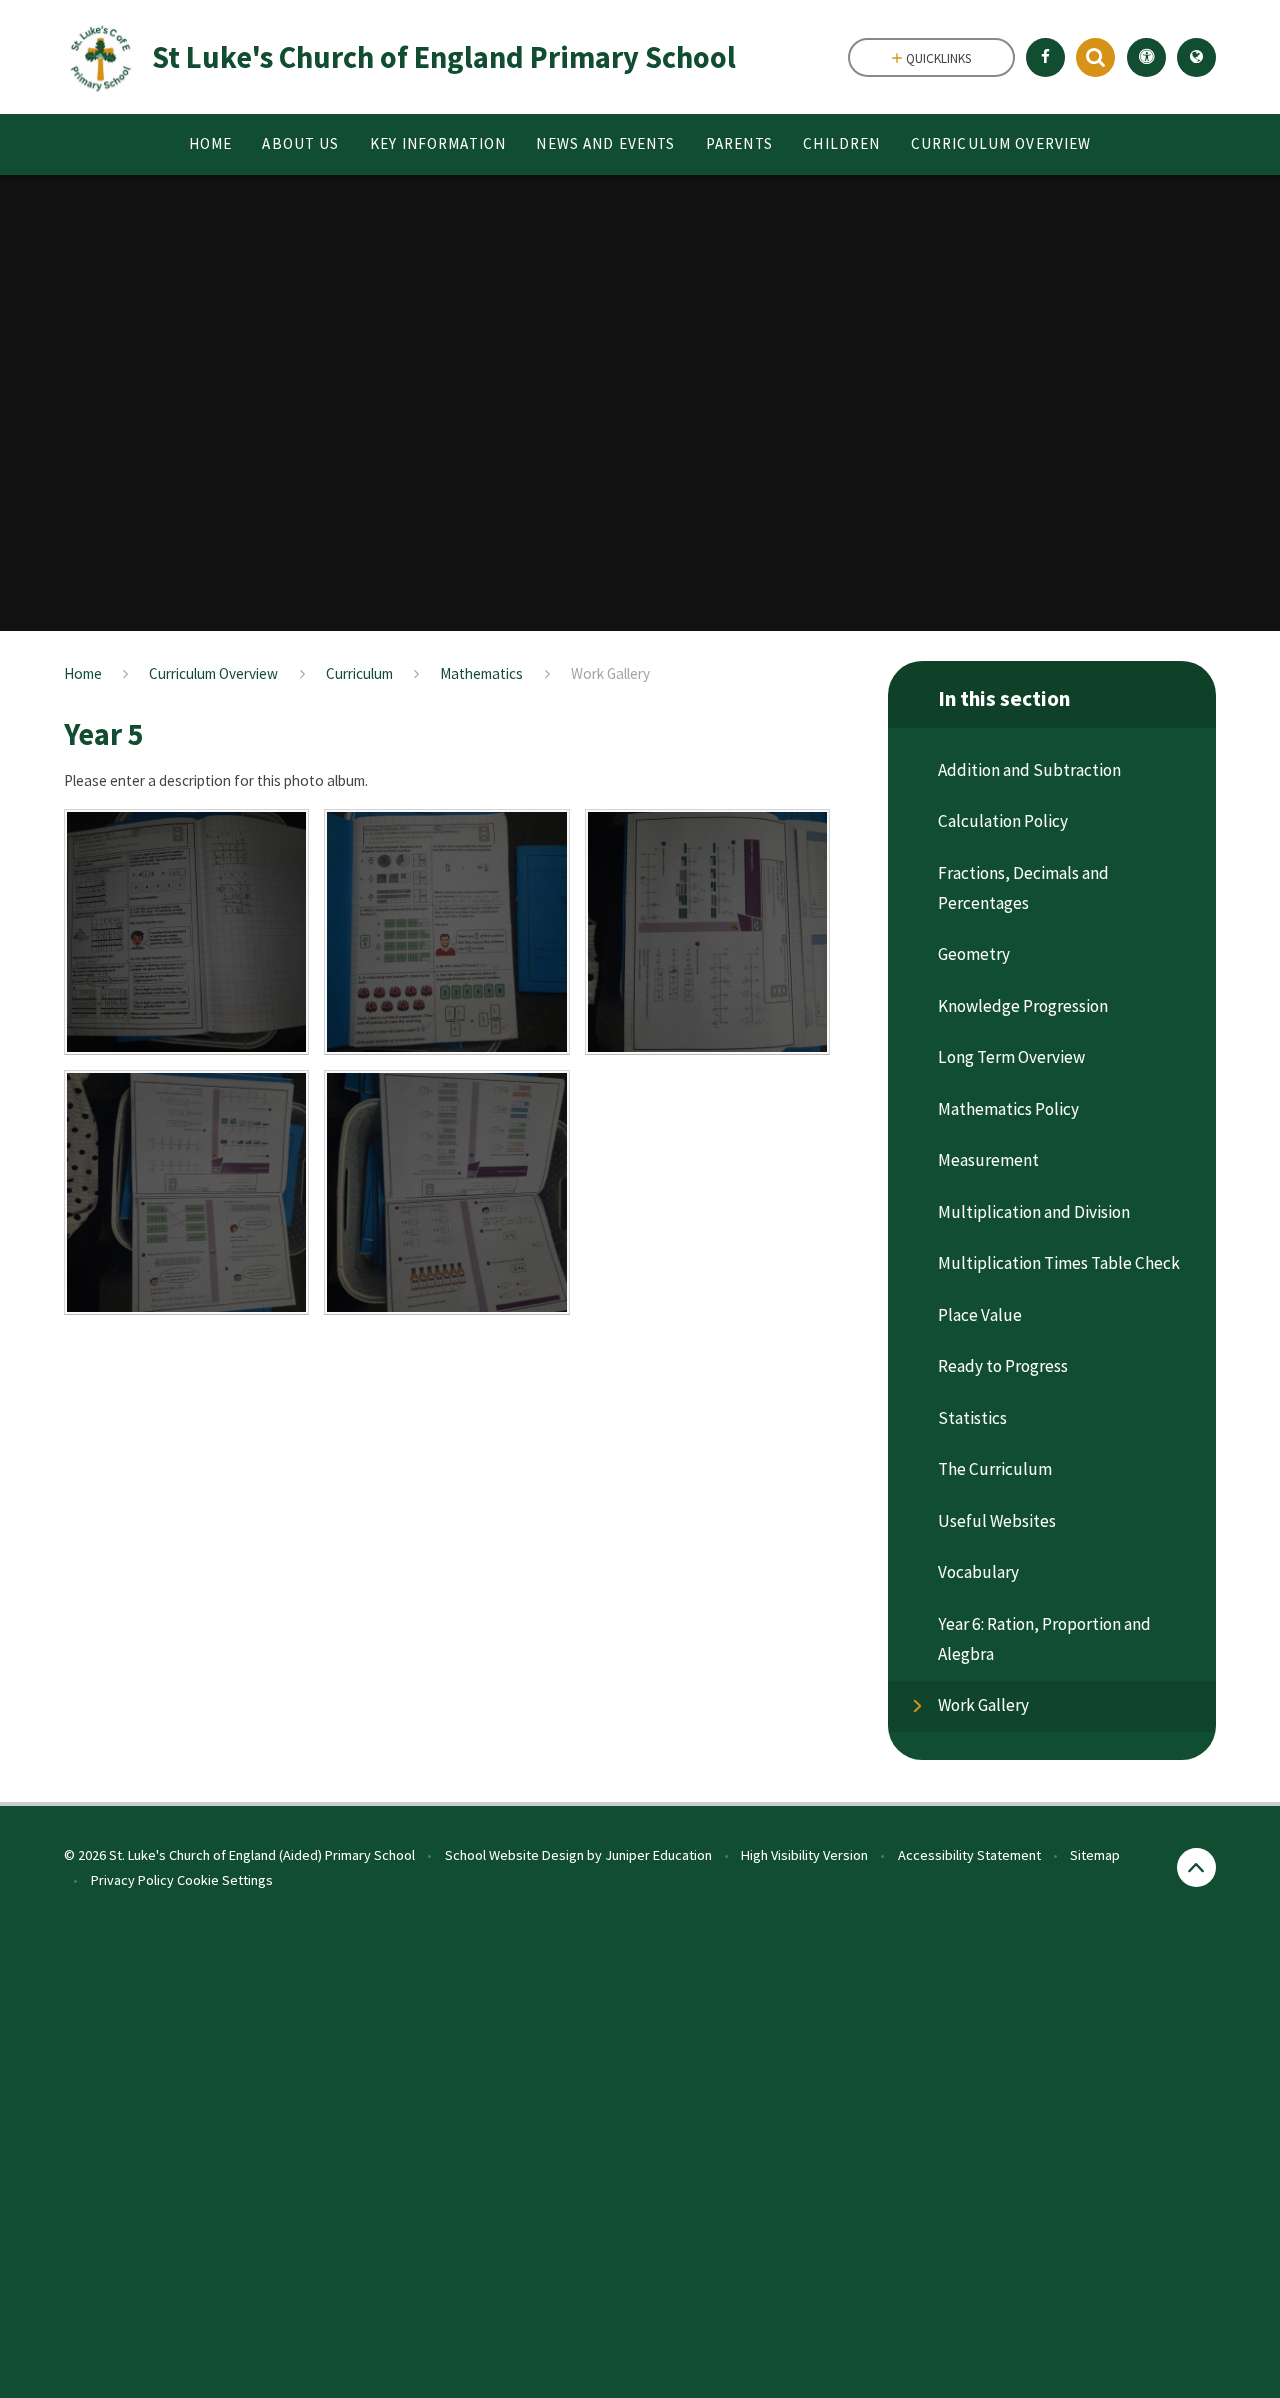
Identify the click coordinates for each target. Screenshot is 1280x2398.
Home (83, 673)
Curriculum (359, 673)
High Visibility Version (804, 1855)
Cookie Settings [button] (225, 1880)
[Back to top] (1196, 1867)
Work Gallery (610, 673)
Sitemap (1095, 1855)
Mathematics (481, 673)
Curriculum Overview (213, 673)
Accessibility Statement (969, 1855)
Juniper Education (658, 1855)
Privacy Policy (132, 1880)
